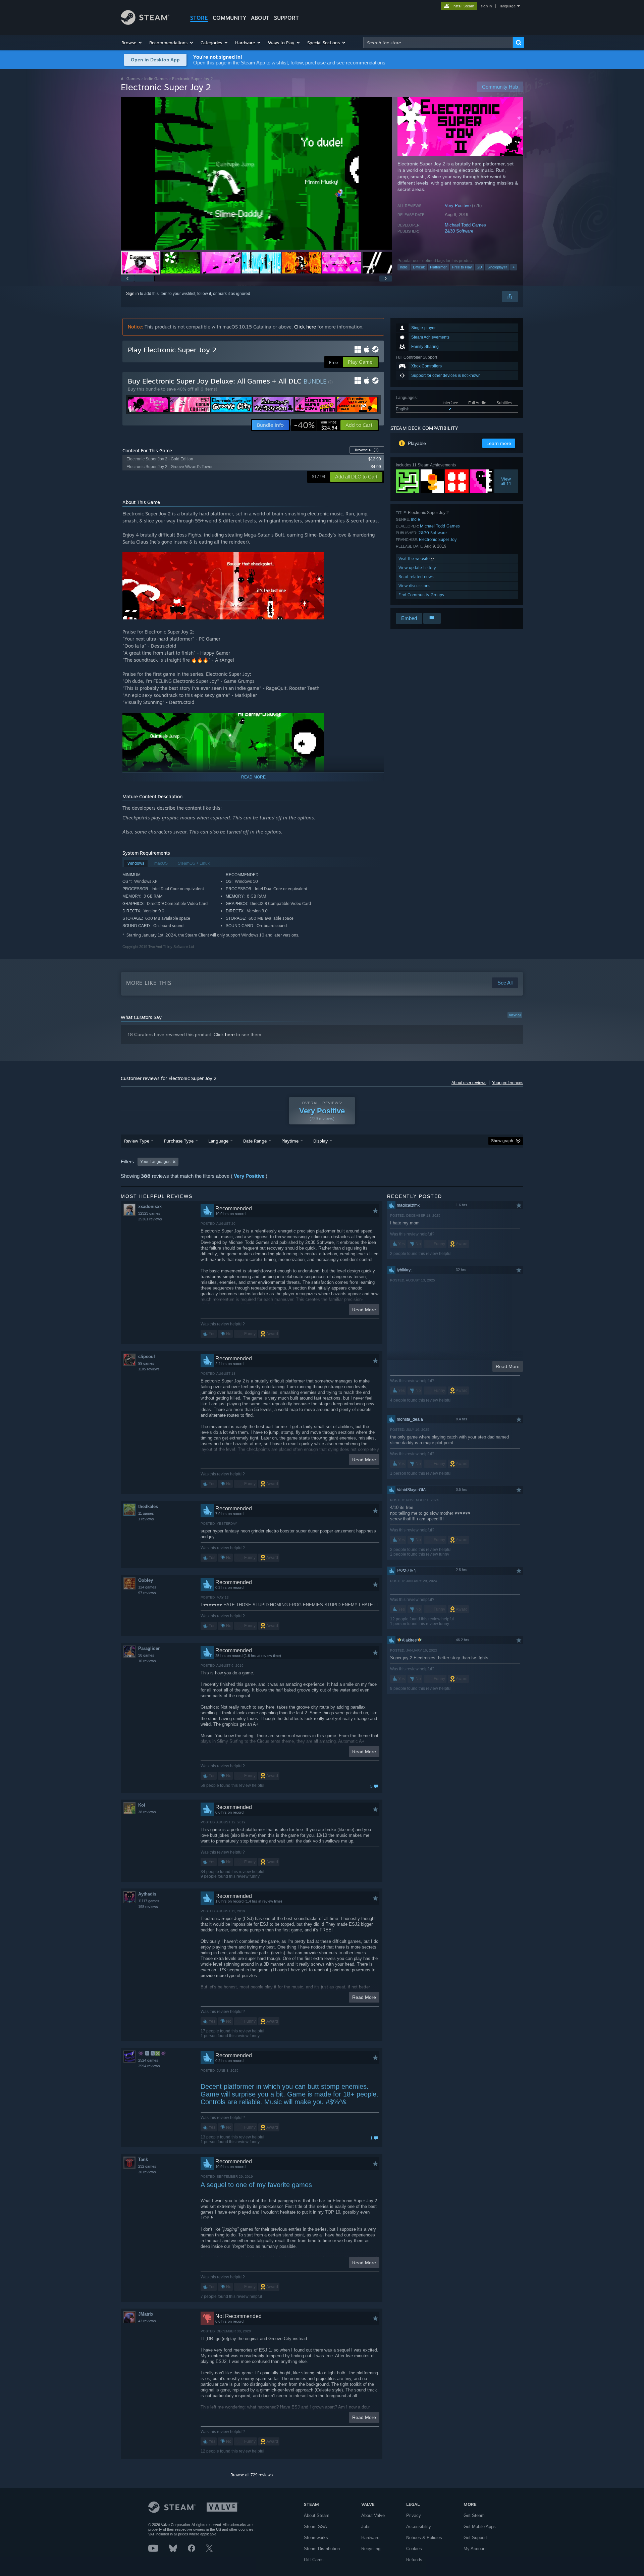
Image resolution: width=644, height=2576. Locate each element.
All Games (130, 79)
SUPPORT (286, 18)
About (260, 18)
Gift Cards (314, 2560)
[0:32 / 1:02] (257, 173)
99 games (146, 1363)
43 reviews (147, 2321)
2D (480, 267)
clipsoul (147, 1356)
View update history (417, 568)
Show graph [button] (502, 1141)
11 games (146, 1513)
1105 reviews (149, 1369)
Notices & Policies (424, 2538)
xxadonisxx (150, 1206)
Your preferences (508, 1083)
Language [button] (218, 1141)
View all (515, 1015)
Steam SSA (315, 2527)
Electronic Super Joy (438, 539)
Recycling (371, 2549)
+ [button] (514, 267)
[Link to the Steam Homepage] (145, 23)
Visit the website (415, 559)
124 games (147, 1587)
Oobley (146, 1580)
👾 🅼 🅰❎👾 (152, 2053)
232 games (147, 2166)
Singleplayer (497, 267)
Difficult (419, 267)
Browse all (367, 450)
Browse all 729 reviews (252, 2475)
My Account (475, 2549)
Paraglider (149, 1648)
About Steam (317, 2515)
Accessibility (419, 2527)
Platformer (438, 267)
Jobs (366, 2527)
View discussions (414, 586)
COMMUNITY (229, 18)
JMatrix (146, 2314)
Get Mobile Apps (480, 2527)
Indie (404, 267)
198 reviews (148, 1907)
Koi (142, 1805)
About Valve (373, 2515)
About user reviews (469, 1083)
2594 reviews (149, 2066)
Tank (143, 2159)
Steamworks (316, 2538)
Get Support (475, 2538)
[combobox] (438, 43)
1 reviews (146, 1519)
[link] (316, 425)
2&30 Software (459, 231)
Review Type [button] (137, 1141)
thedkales (148, 1506)
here (230, 1034)
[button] (132, 43)
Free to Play (462, 267)
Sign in (132, 294)
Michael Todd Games (465, 225)
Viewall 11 (506, 481)
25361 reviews (150, 1219)
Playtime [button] (290, 1141)
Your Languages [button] (155, 1162)
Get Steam (474, 2515)
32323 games (149, 1213)
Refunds (414, 2560)
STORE (199, 18)
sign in (486, 6)
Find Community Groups (421, 595)
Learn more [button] (499, 443)
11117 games (149, 1901)
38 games (146, 1655)
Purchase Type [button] (179, 1141)
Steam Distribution (322, 2549)
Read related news (416, 577)
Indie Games (156, 79)
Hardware (370, 2538)
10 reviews (147, 1661)
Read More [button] (364, 1310)
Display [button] (320, 1141)
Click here (305, 327)
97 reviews (147, 1593)
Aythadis (147, 1894)
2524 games (148, 2060)
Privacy (414, 2515)
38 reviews (147, 1812)
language (508, 6)
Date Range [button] (255, 1141)
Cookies (414, 2549)
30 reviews (147, 2172)
